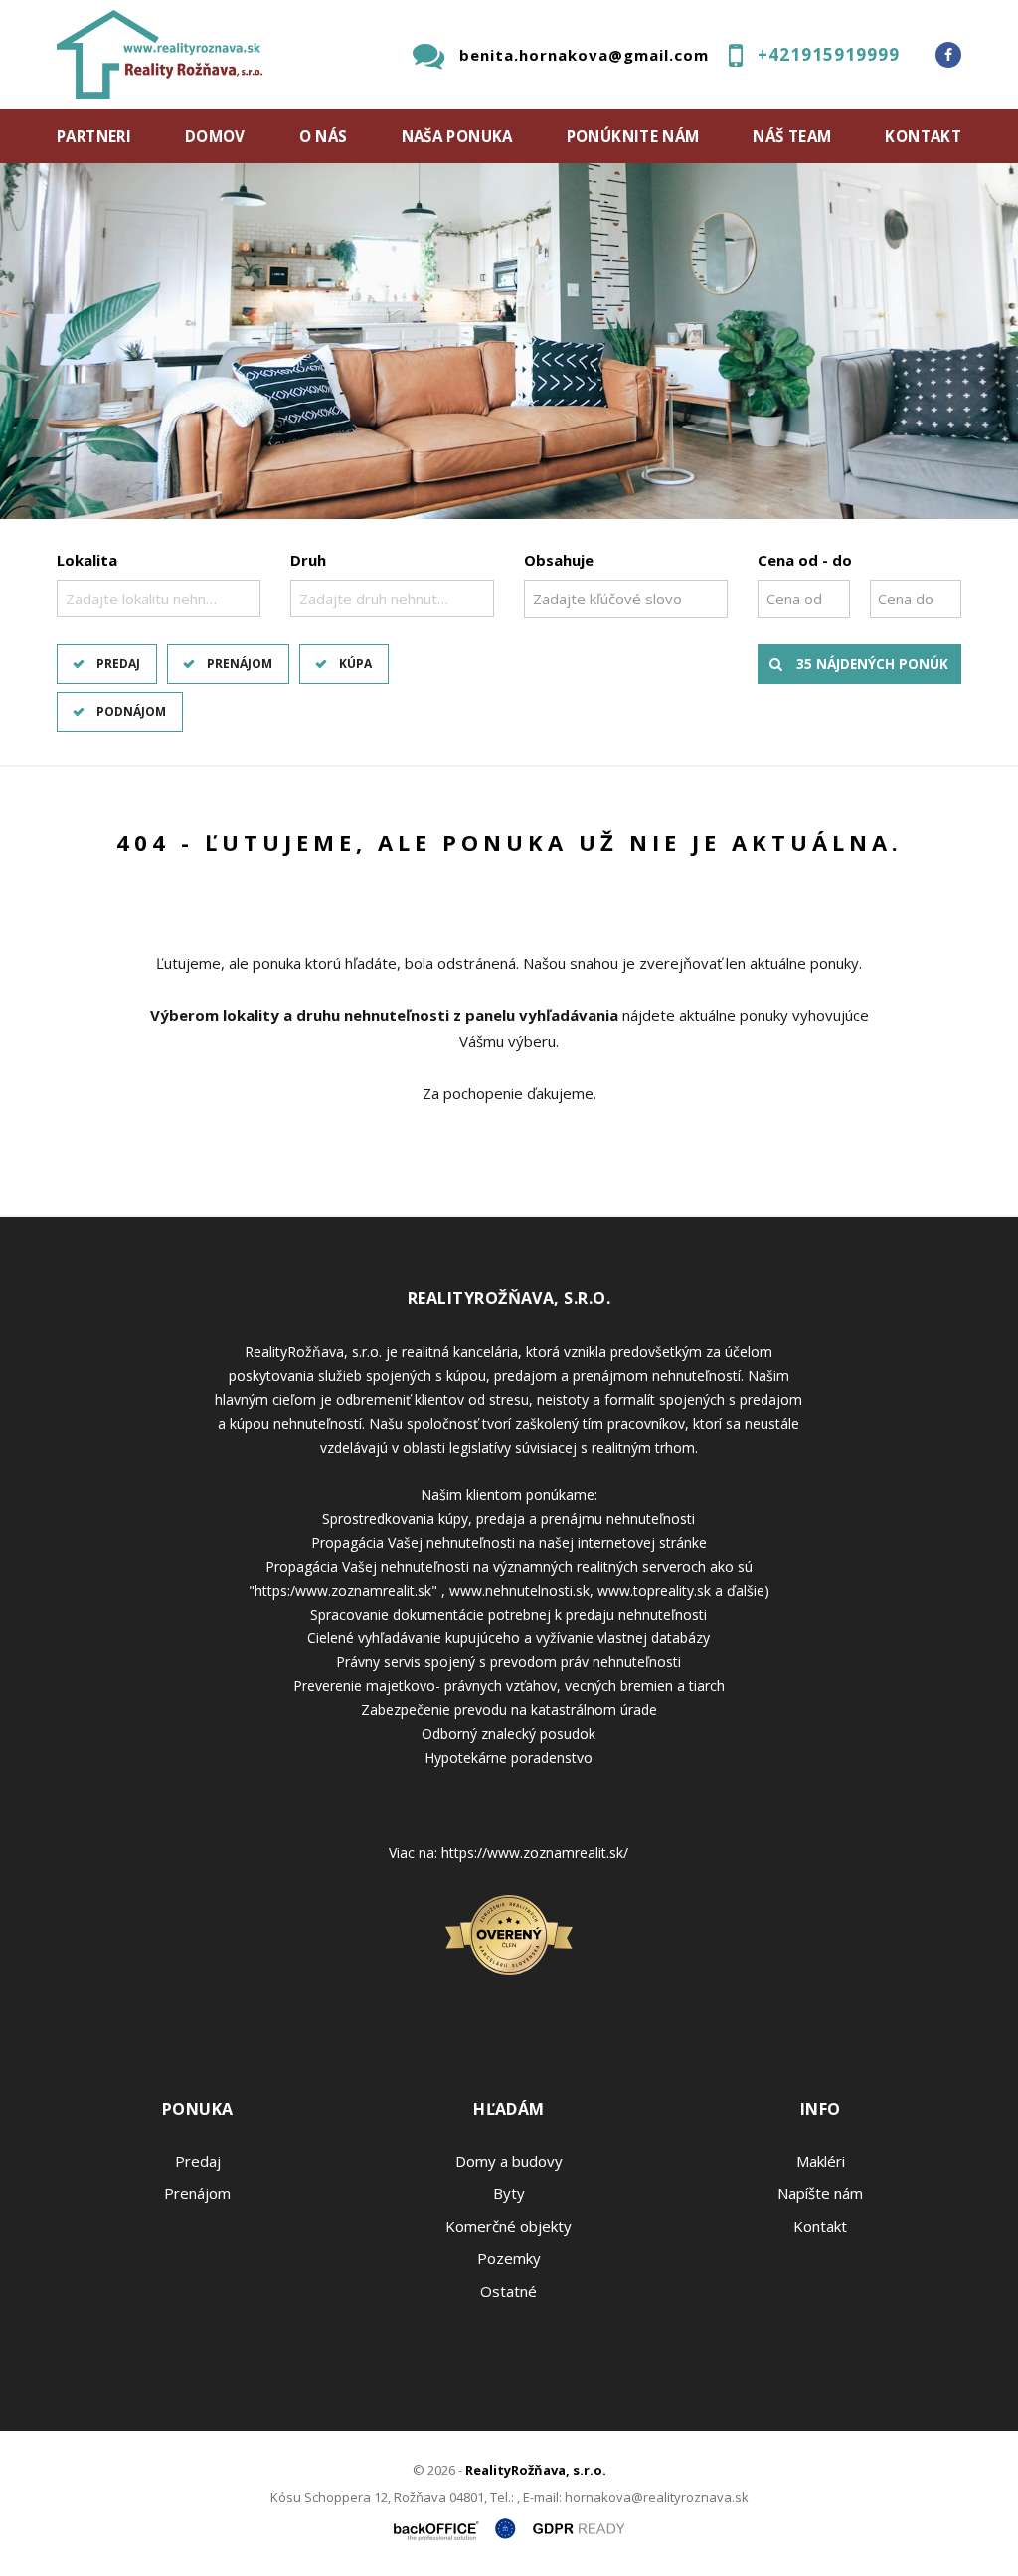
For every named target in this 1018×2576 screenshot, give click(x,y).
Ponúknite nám (633, 136)
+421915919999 (829, 54)
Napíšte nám (820, 2193)
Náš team (792, 136)
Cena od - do (805, 560)
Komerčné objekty (509, 2226)
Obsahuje (559, 560)
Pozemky (509, 2258)
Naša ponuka (457, 136)
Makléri (821, 2161)
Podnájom (131, 711)
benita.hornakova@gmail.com (584, 55)
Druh (308, 560)
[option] (509, 341)
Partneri (94, 136)
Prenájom (240, 664)
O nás (324, 136)
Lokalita (87, 560)
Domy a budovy (509, 2161)
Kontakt (923, 136)
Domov (215, 136)
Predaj (118, 664)
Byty (509, 2193)
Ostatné (509, 2291)
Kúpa (355, 664)
